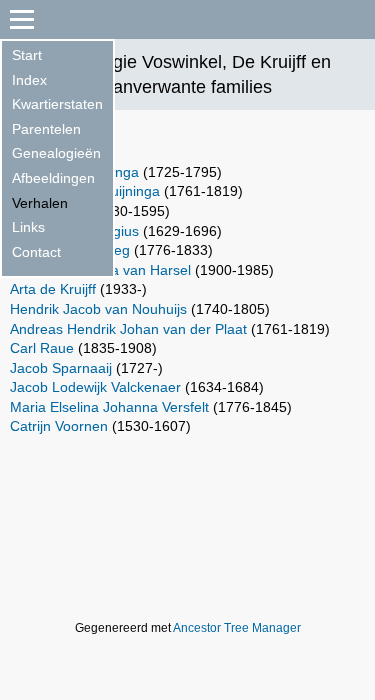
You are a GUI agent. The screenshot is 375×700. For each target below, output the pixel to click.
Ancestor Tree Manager (237, 628)
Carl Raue (42, 348)
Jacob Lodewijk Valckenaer (95, 387)
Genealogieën (56, 153)
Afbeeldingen (53, 178)
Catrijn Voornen (59, 426)
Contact (36, 252)
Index (29, 80)
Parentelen (46, 129)
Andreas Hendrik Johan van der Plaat (128, 329)
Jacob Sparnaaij (61, 368)
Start (27, 55)
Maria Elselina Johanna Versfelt (109, 407)
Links (28, 227)
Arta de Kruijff (53, 289)
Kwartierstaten (57, 104)
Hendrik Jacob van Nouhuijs (98, 309)
